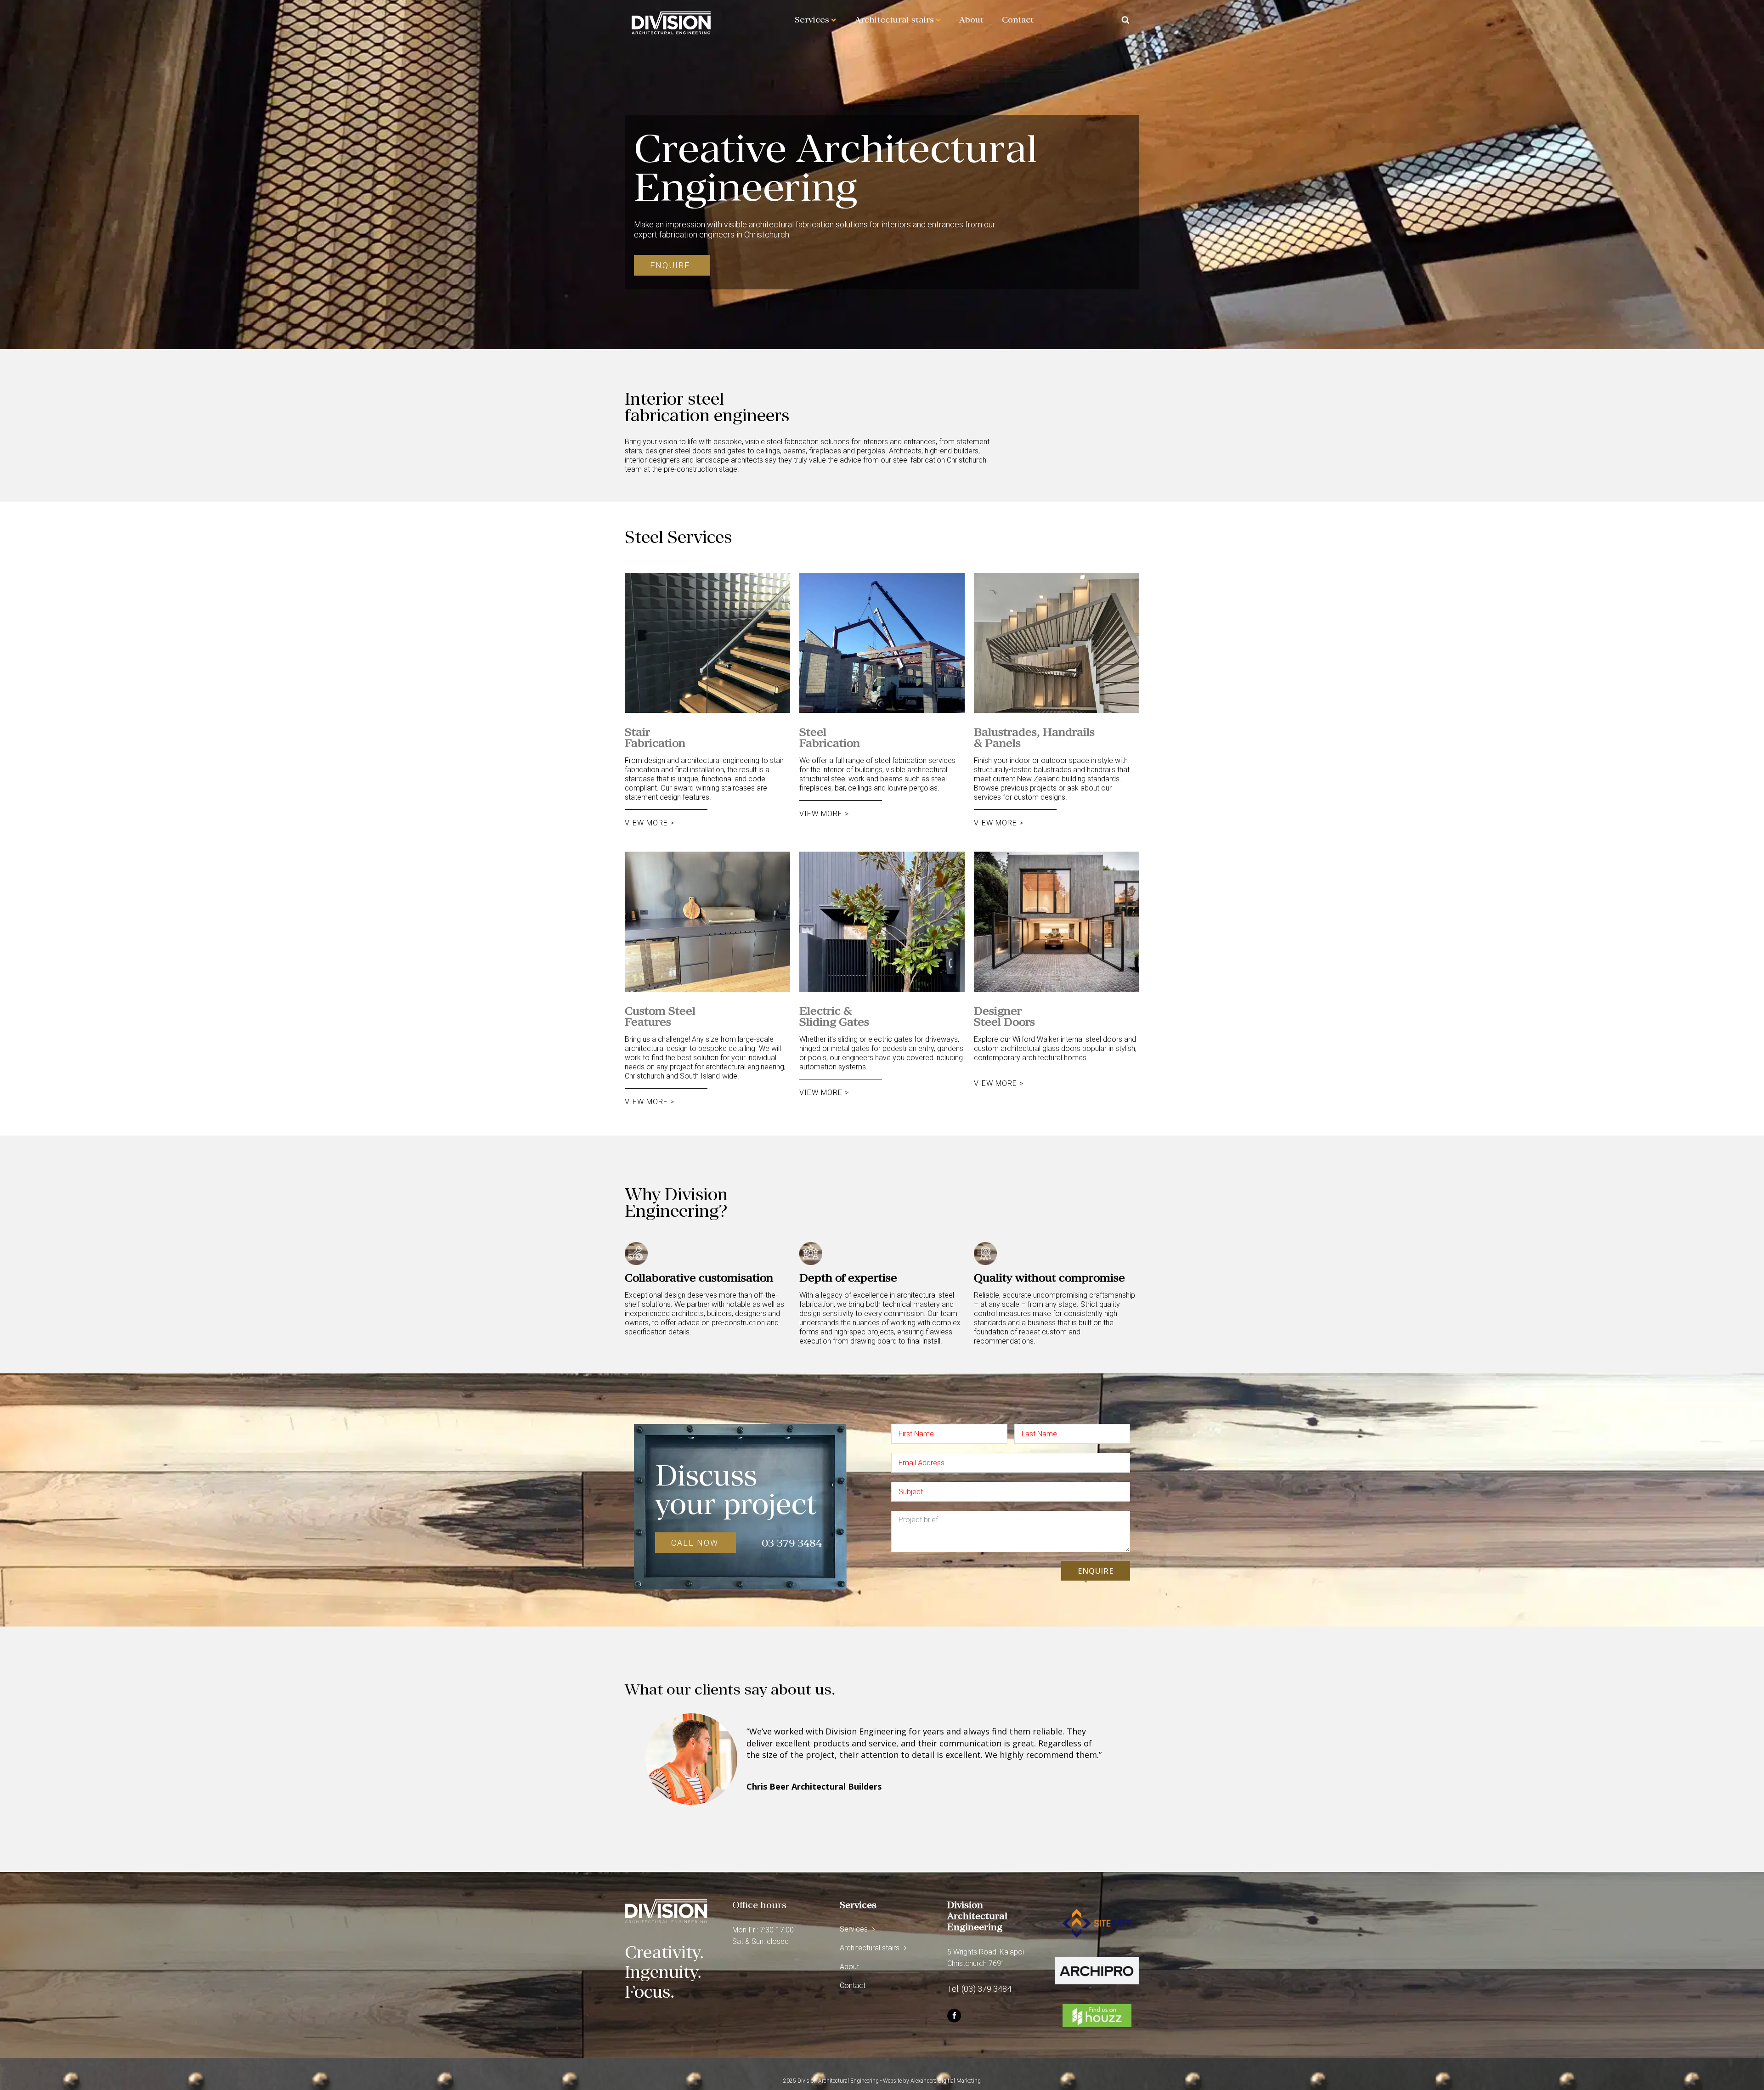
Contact (1018, 20)
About (971, 20)
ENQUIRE (1096, 1571)
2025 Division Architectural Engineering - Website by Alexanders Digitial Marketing (882, 2081)
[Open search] (1125, 20)
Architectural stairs (894, 20)
